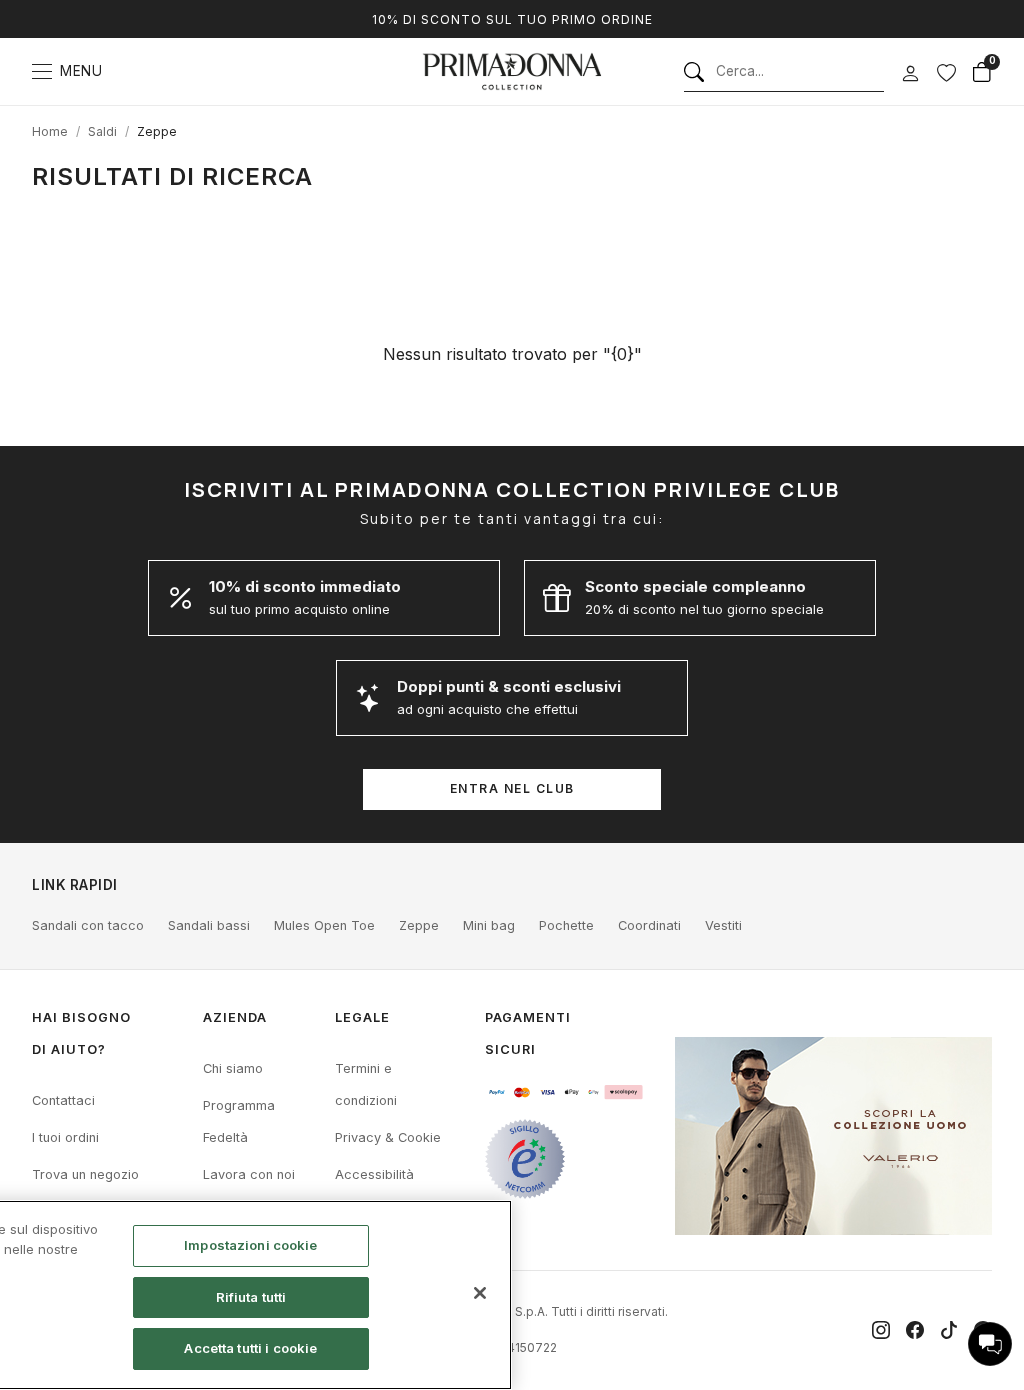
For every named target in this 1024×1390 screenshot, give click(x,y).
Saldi (102, 131)
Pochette (566, 925)
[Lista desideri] (946, 72)
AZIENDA (235, 1017)
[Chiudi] (480, 1293)
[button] (990, 1344)
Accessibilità (374, 1174)
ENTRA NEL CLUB (512, 788)
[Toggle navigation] (42, 71)
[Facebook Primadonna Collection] (915, 1330)
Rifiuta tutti (251, 1297)
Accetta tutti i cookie (250, 1348)
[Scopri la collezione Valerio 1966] (833, 1136)
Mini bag (489, 925)
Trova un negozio (85, 1174)
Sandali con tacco (88, 925)
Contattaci (63, 1100)
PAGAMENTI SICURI (528, 1033)
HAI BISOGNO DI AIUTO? (81, 1033)
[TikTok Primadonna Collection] (949, 1330)
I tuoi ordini (65, 1137)
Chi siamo (233, 1068)
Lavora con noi (249, 1174)
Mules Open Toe (324, 925)
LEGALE (362, 1017)
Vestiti (723, 925)
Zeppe (157, 131)
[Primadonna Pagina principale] (512, 71)
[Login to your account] (910, 74)
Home (50, 131)
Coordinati (649, 925)
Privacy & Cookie (388, 1137)
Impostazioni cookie (250, 1245)
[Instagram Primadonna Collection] (881, 1330)
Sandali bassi (209, 925)
